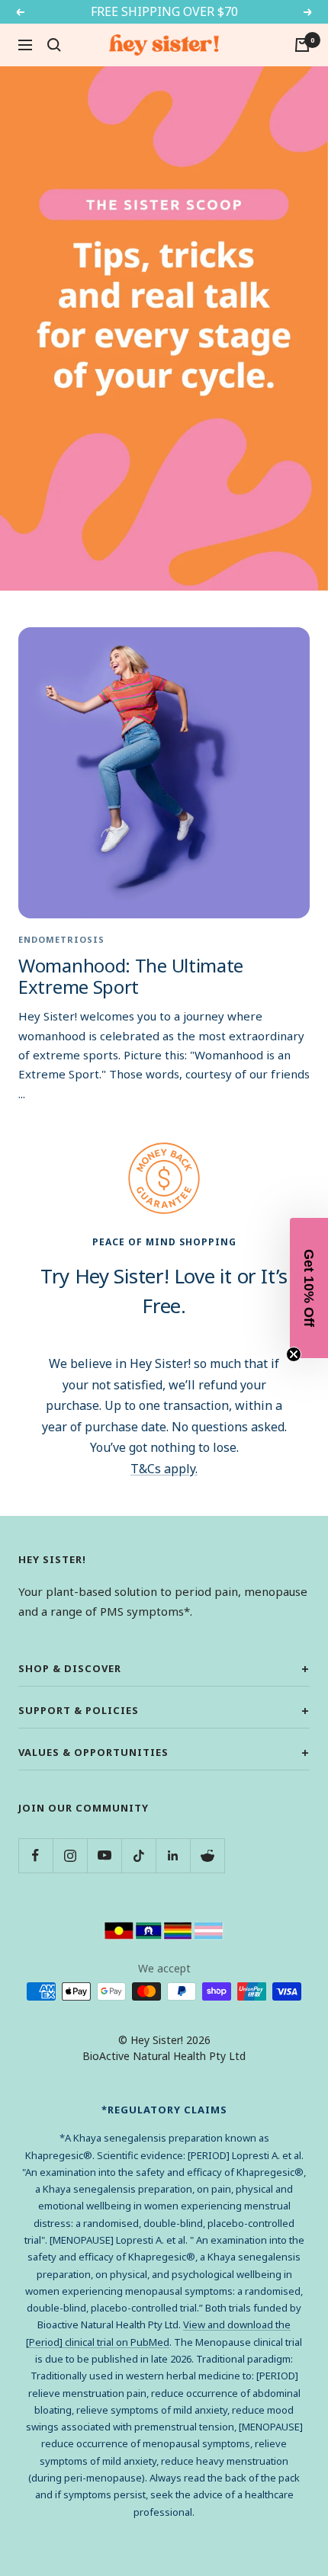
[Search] (54, 45)
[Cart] (302, 45)
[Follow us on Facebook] (35, 1855)
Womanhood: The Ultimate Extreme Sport (131, 976)
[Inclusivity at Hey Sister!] (164, 1930)
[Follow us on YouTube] (104, 1855)
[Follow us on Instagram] (70, 1855)
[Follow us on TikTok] (138, 1855)
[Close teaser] (294, 1354)
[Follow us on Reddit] (207, 1855)
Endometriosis (61, 939)
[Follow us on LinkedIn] (173, 1855)
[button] (309, 1288)
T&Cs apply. (164, 1469)
